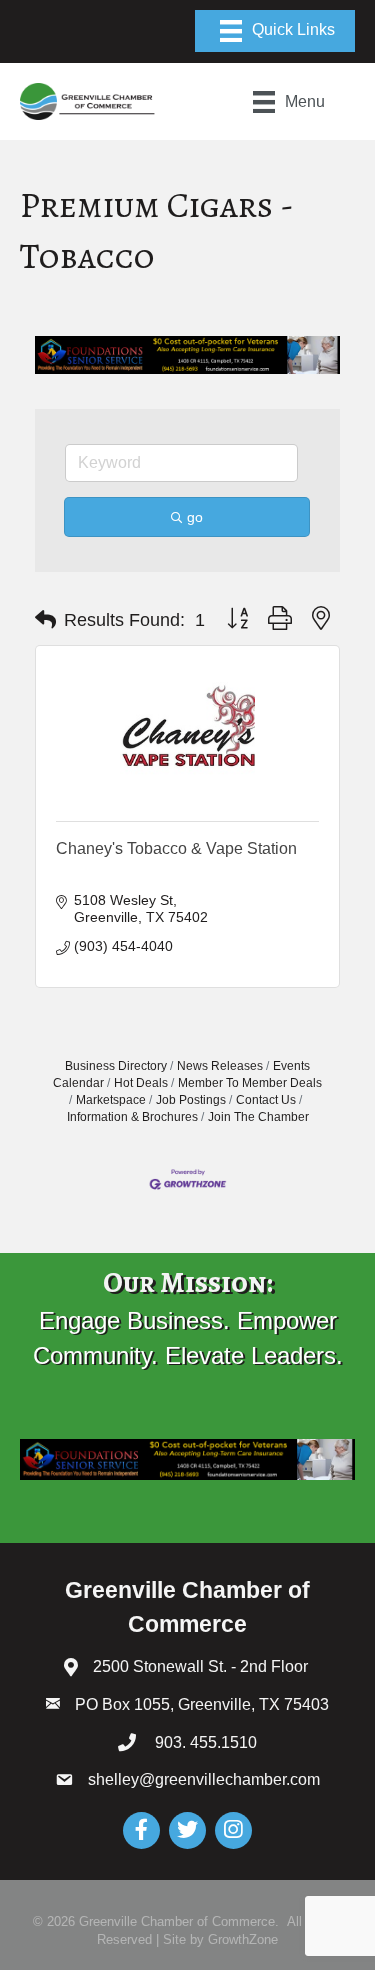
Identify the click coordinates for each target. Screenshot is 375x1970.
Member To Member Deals (250, 1083)
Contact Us (266, 1100)
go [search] (195, 517)
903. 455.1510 (204, 1742)
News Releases (220, 1066)
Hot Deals (141, 1083)
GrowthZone (243, 1939)
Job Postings (191, 1100)
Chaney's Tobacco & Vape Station (176, 848)
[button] (45, 620)
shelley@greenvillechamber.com (204, 1779)
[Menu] (275, 31)
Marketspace (111, 1100)
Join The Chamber (258, 1117)
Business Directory (116, 1066)
